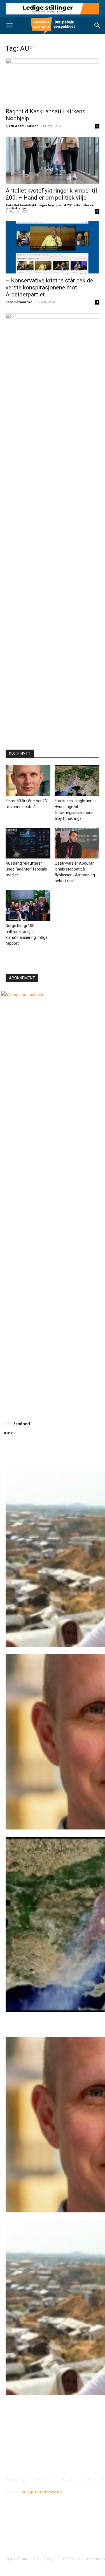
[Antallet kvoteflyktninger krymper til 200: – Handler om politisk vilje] (53, 160)
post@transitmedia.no (42, 2492)
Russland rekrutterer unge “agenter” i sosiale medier (26, 869)
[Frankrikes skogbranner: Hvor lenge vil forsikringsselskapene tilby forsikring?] (77, 781)
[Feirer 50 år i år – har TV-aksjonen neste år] (28, 781)
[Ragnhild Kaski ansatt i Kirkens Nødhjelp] (53, 81)
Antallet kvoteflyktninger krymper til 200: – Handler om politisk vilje (51, 194)
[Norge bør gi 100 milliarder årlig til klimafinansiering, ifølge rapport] (28, 906)
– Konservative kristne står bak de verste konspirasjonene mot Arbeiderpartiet (49, 287)
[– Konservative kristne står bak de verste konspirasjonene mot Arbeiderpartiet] (53, 247)
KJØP (8, 1433)
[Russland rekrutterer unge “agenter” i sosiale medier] (28, 843)
